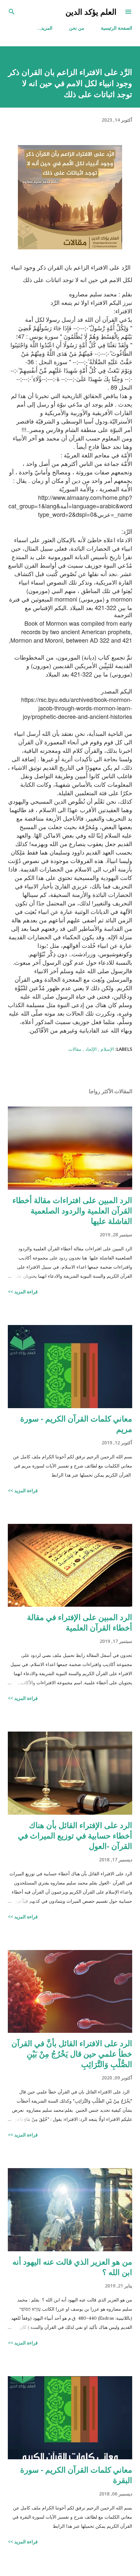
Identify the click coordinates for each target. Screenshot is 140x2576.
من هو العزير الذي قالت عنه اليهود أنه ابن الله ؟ (72, 2267)
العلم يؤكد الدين (91, 12)
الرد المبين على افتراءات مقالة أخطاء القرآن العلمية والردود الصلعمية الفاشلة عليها (72, 1210)
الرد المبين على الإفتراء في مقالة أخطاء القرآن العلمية (80, 1622)
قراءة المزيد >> (23, 1292)
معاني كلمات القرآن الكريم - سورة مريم (76, 1424)
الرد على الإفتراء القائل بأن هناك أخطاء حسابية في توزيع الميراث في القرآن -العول (75, 1835)
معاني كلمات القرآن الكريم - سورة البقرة (76, 2475)
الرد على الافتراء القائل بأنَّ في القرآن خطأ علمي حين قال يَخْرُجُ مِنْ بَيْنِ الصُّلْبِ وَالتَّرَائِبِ (72, 2054)
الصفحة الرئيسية (117, 28)
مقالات (75, 1049)
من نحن (77, 28)
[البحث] (12, 12)
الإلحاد (90, 1049)
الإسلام (107, 1049)
